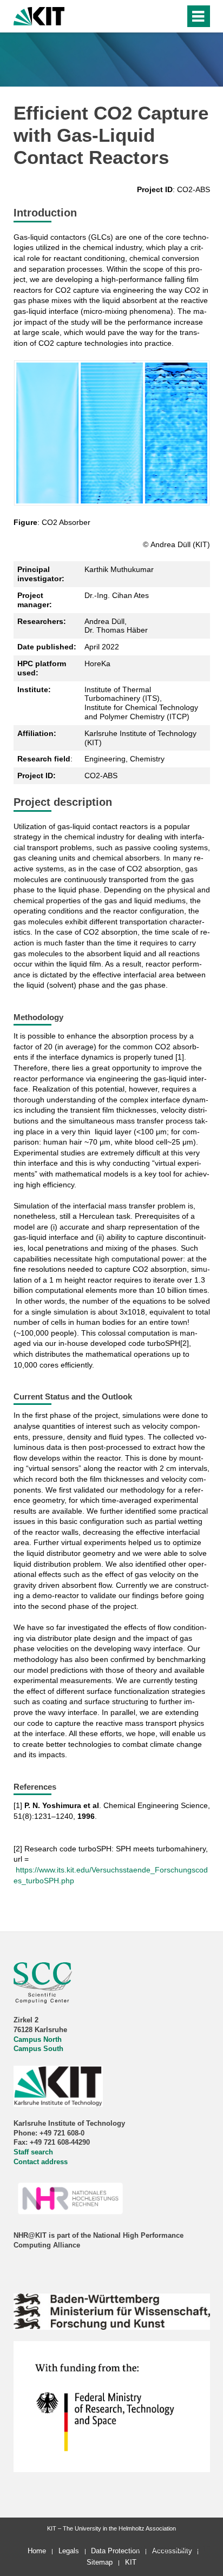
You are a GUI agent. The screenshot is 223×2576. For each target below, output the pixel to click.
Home (37, 2551)
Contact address (41, 2162)
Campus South (38, 2049)
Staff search (33, 2152)
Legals (69, 2551)
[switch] (175, 16)
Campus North (38, 2040)
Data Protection (115, 2551)
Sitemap (100, 2562)
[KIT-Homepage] (39, 15)
